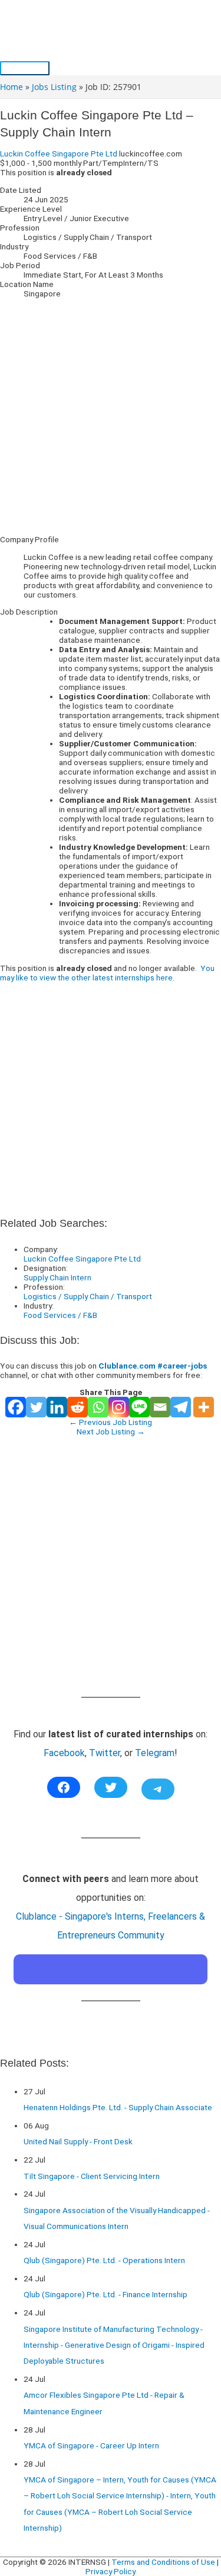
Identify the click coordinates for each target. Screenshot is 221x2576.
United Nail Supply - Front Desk (78, 2141)
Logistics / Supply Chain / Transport (88, 1296)
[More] (204, 1407)
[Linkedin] (57, 1407)
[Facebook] (16, 1407)
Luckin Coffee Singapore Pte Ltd (59, 154)
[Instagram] (119, 1407)
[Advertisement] (111, 416)
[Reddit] (77, 1407)
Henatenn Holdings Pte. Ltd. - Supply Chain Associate (118, 2107)
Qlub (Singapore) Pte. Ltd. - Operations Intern (104, 2260)
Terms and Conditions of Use (163, 2562)
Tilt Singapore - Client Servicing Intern (92, 2176)
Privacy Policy (111, 2571)
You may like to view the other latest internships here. (107, 973)
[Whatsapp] (98, 1407)
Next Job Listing (111, 1432)
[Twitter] (36, 1407)
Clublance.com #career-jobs (153, 1366)
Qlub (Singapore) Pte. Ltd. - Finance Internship (105, 2294)
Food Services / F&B (60, 1315)
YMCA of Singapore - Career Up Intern (91, 2445)
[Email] (160, 1407)
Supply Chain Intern (57, 1277)
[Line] (139, 1407)
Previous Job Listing (111, 1422)
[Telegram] (181, 1407)
